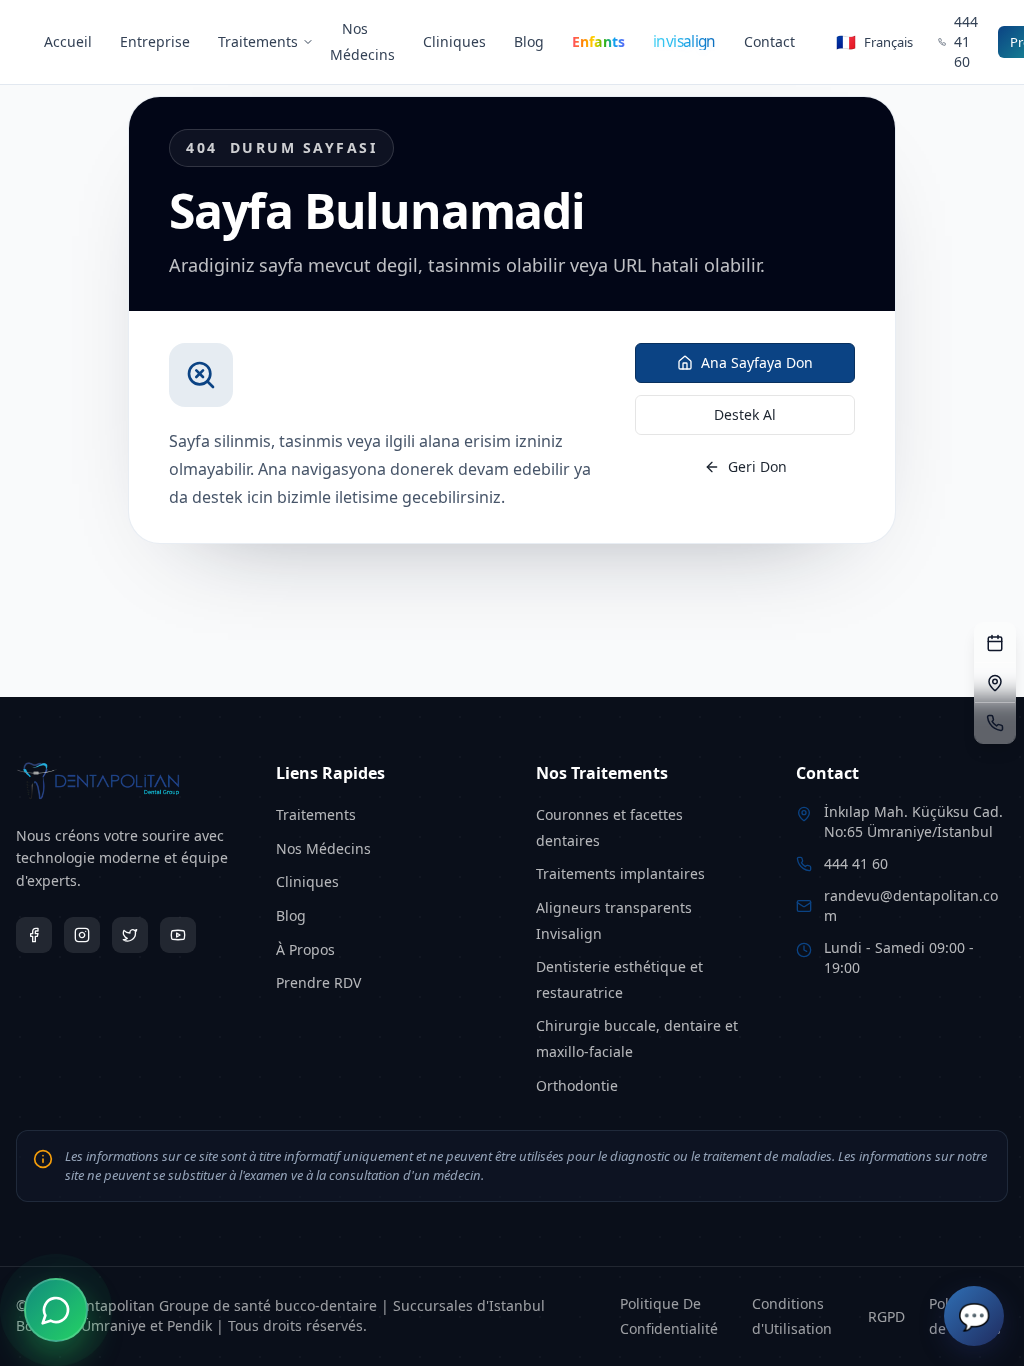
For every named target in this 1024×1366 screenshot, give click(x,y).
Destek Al (745, 414)
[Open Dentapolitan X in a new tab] (130, 935)
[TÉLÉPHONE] (995, 723)
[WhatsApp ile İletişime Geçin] (56, 1310)
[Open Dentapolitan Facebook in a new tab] (34, 935)
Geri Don (757, 466)
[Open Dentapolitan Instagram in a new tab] (82, 935)
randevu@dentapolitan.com (911, 905)
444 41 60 (856, 863)
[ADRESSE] (995, 683)
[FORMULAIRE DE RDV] (995, 643)
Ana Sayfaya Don (757, 362)
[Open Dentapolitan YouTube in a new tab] (178, 935)
